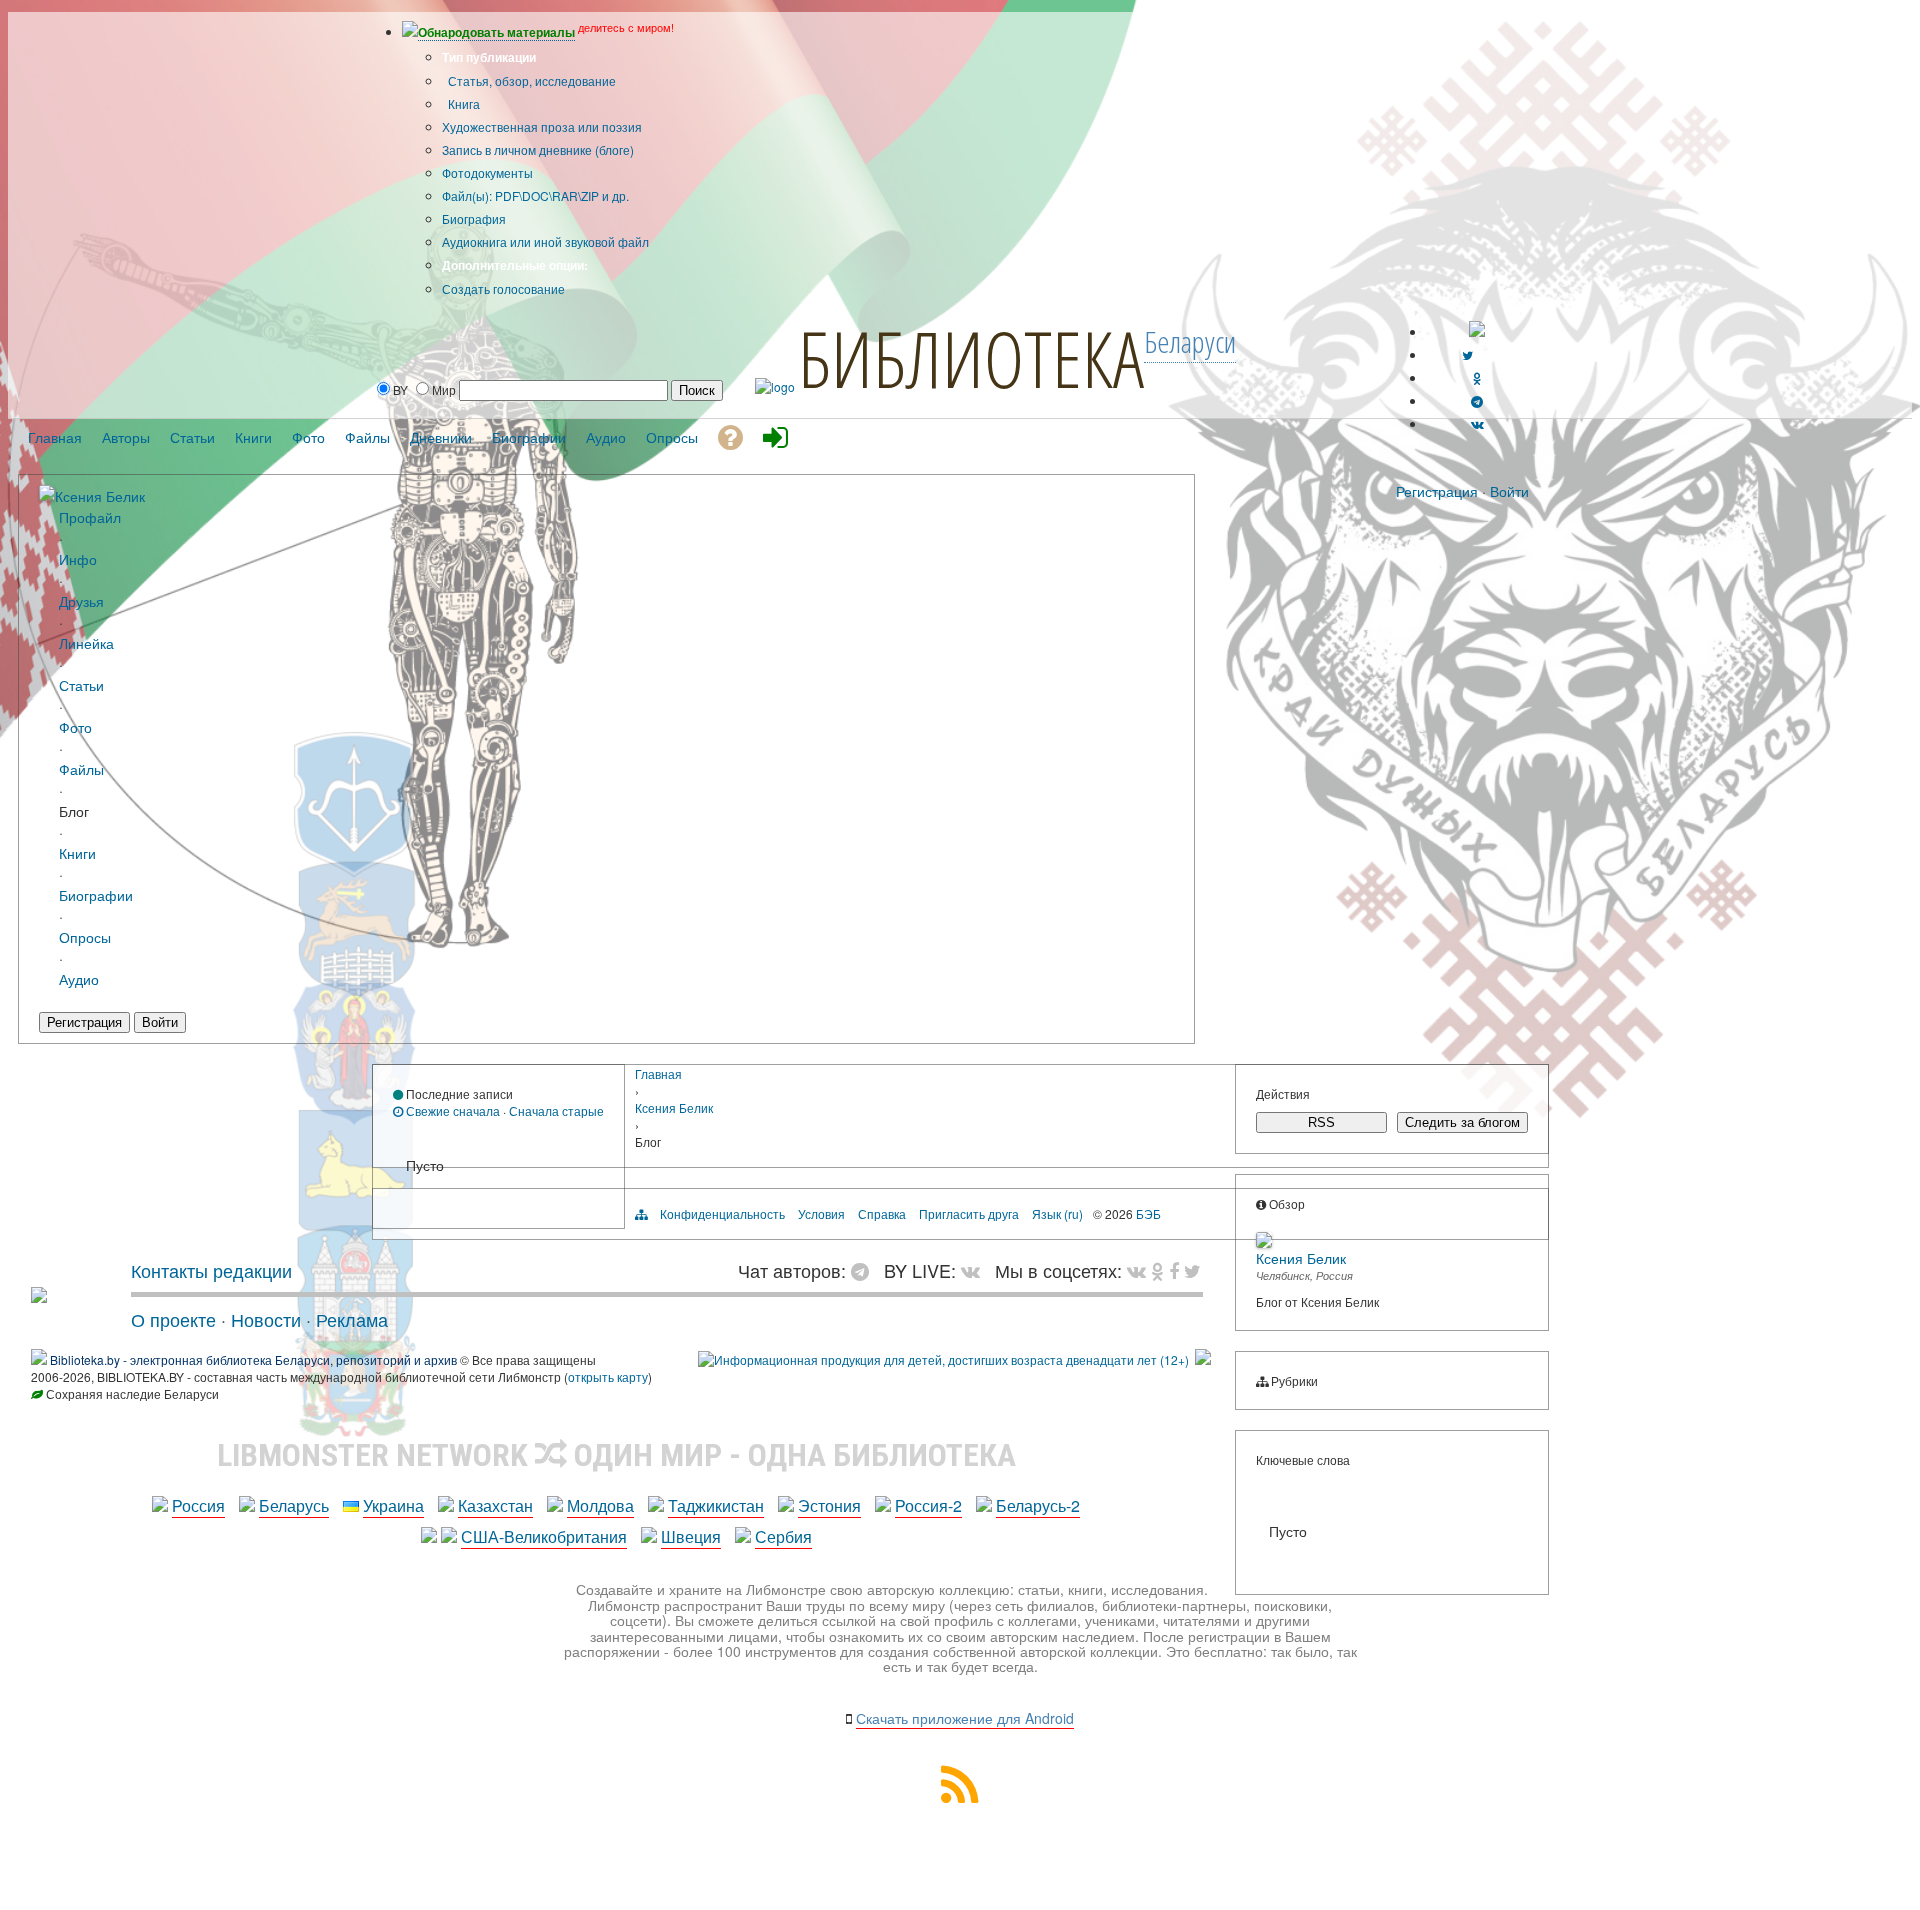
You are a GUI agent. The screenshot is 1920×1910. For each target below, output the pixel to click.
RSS (1321, 1122)
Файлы (81, 768)
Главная (658, 1073)
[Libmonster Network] (943, 1359)
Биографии (96, 894)
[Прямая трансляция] (975, 1270)
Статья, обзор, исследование (530, 80)
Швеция (691, 1536)
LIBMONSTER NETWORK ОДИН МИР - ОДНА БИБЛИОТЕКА (616, 1455)
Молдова (600, 1505)
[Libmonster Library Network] (1203, 1359)
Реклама (352, 1319)
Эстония (829, 1505)
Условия (821, 1213)
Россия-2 (928, 1505)
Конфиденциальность (722, 1213)
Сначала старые (556, 1110)
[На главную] (39, 1295)
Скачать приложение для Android (965, 1718)
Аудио (79, 978)
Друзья (81, 600)
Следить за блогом (1462, 1122)
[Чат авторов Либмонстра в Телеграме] (1477, 400)
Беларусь (294, 1505)
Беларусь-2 (1038, 1505)
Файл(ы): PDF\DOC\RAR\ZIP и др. (535, 195)
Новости (266, 1319)
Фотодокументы (487, 172)
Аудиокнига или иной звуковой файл (545, 241)
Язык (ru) (1057, 1213)
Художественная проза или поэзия (542, 126)
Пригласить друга (969, 1213)
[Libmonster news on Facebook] (1174, 1270)
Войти (1509, 491)
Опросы (85, 936)
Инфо (78, 558)
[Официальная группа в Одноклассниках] (1477, 377)
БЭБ (1148, 1213)
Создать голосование (503, 288)
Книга (462, 103)
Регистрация (1437, 491)
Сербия (783, 1536)
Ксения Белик (100, 495)
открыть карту (608, 1376)
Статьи (81, 684)
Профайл (90, 516)
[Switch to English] (1477, 331)
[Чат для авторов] (865, 1270)
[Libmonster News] (1192, 1270)
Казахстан (495, 1505)
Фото (75, 726)
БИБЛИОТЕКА (971, 358)
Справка (882, 1213)
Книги (77, 852)
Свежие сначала (451, 1110)
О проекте (173, 1319)
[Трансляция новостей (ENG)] (1467, 354)
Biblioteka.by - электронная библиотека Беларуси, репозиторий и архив (253, 1359)
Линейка (86, 642)
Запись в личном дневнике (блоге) (538, 149)
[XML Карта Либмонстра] (960, 1796)
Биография (474, 218)
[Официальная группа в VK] (1477, 423)
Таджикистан (716, 1505)
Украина (393, 1505)
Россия (198, 1505)
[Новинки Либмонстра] (1157, 1270)
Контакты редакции (211, 1270)
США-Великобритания (544, 1536)
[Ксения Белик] (47, 494)
